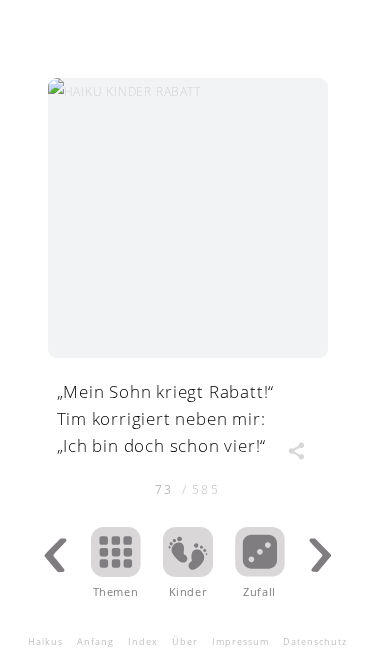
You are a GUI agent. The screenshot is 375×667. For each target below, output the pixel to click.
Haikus (45, 641)
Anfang (95, 641)
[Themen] (116, 570)
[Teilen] (296, 451)
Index (143, 641)
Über (185, 641)
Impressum (240, 641)
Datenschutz (315, 641)
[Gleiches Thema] (188, 570)
